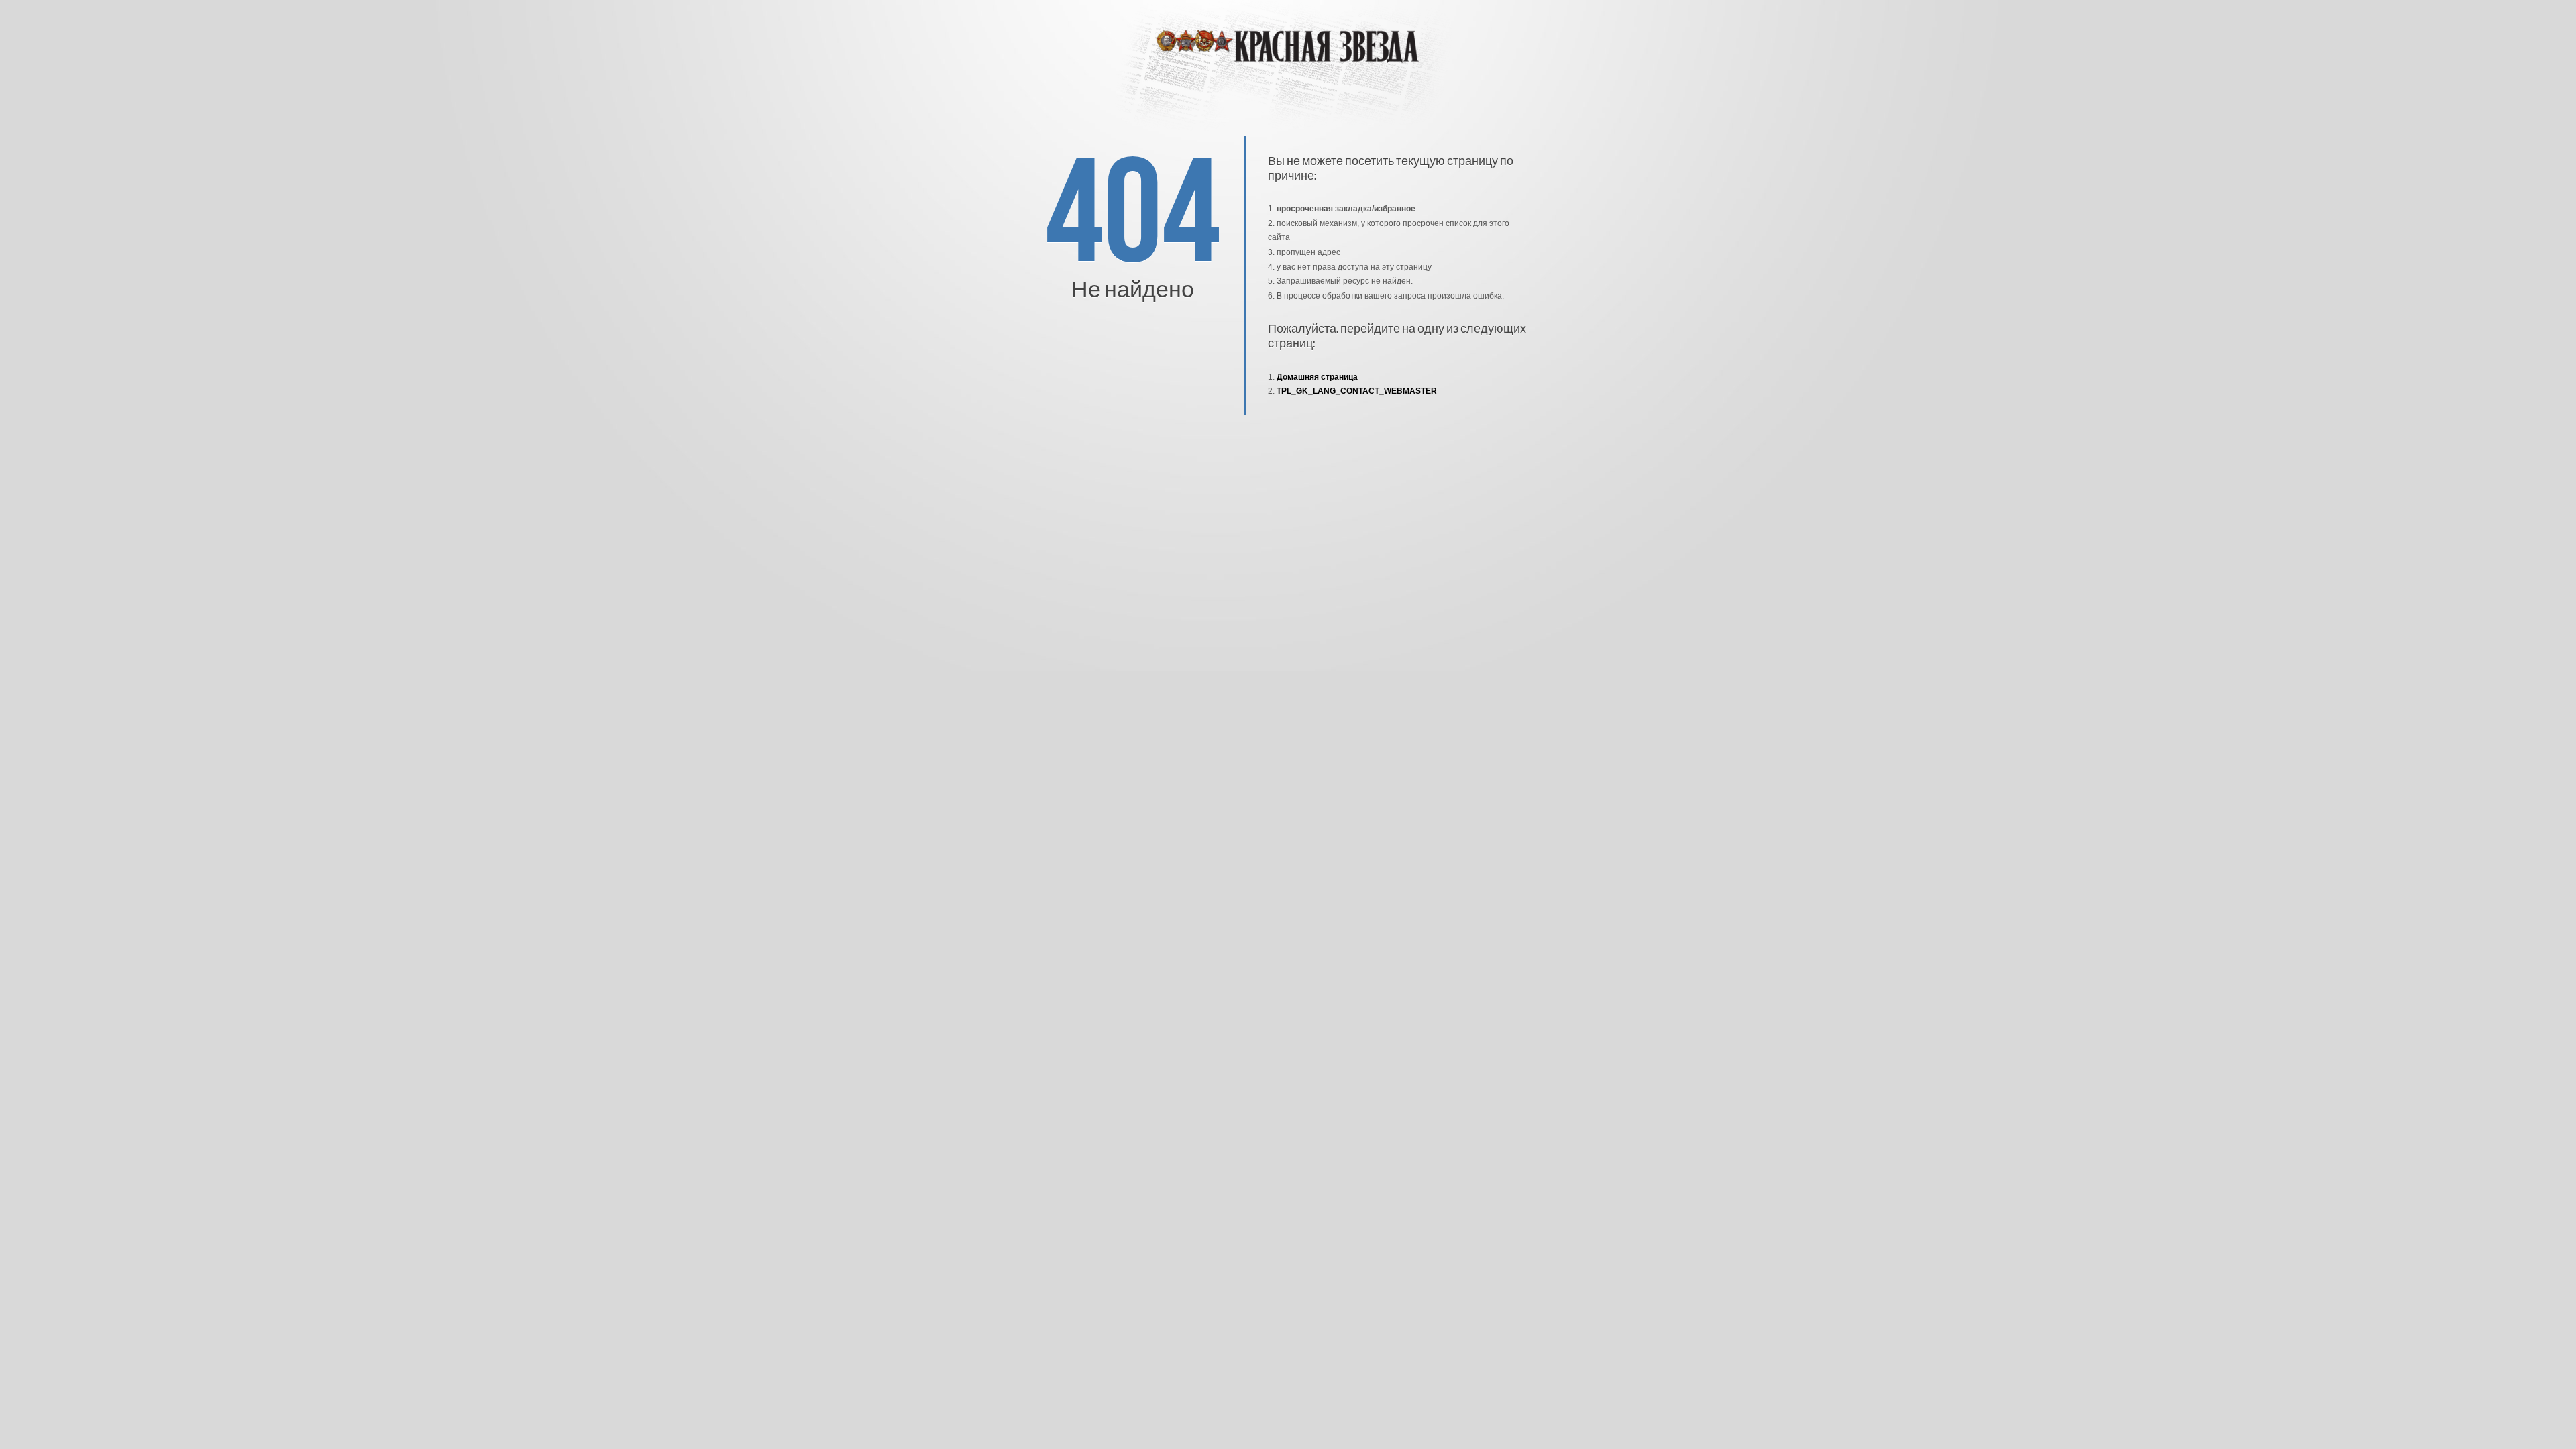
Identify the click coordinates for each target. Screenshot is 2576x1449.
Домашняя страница (1317, 377)
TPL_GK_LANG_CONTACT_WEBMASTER (1357, 391)
